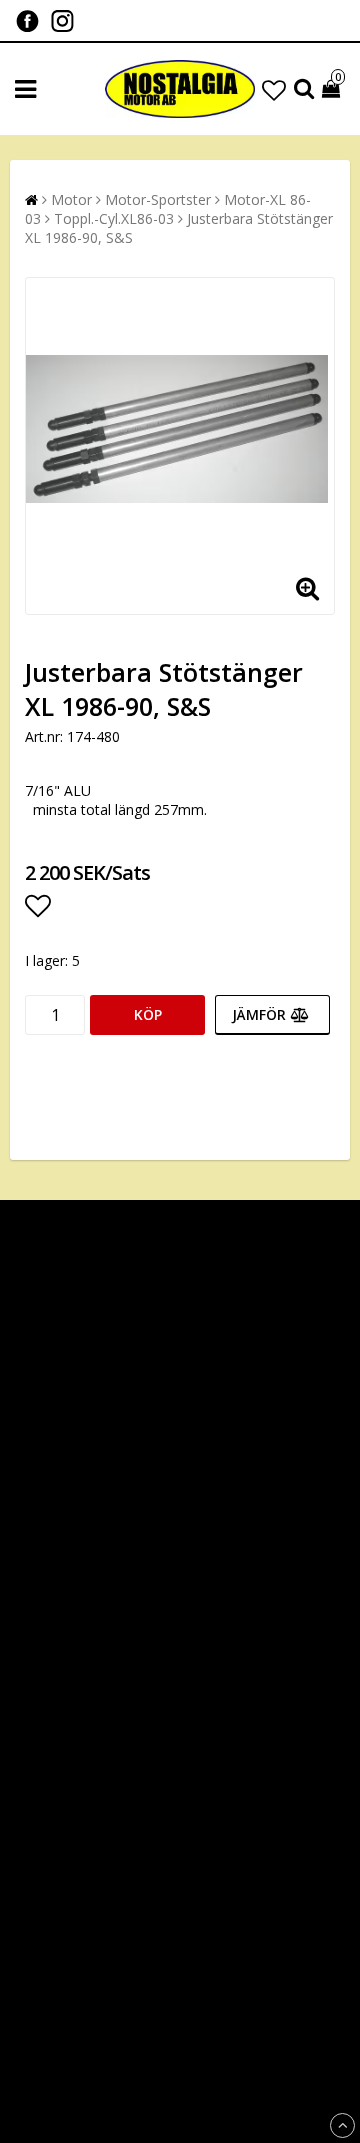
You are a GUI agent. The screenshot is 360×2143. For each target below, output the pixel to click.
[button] (274, 89)
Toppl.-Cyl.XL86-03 (114, 218)
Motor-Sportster (158, 199)
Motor (71, 199)
